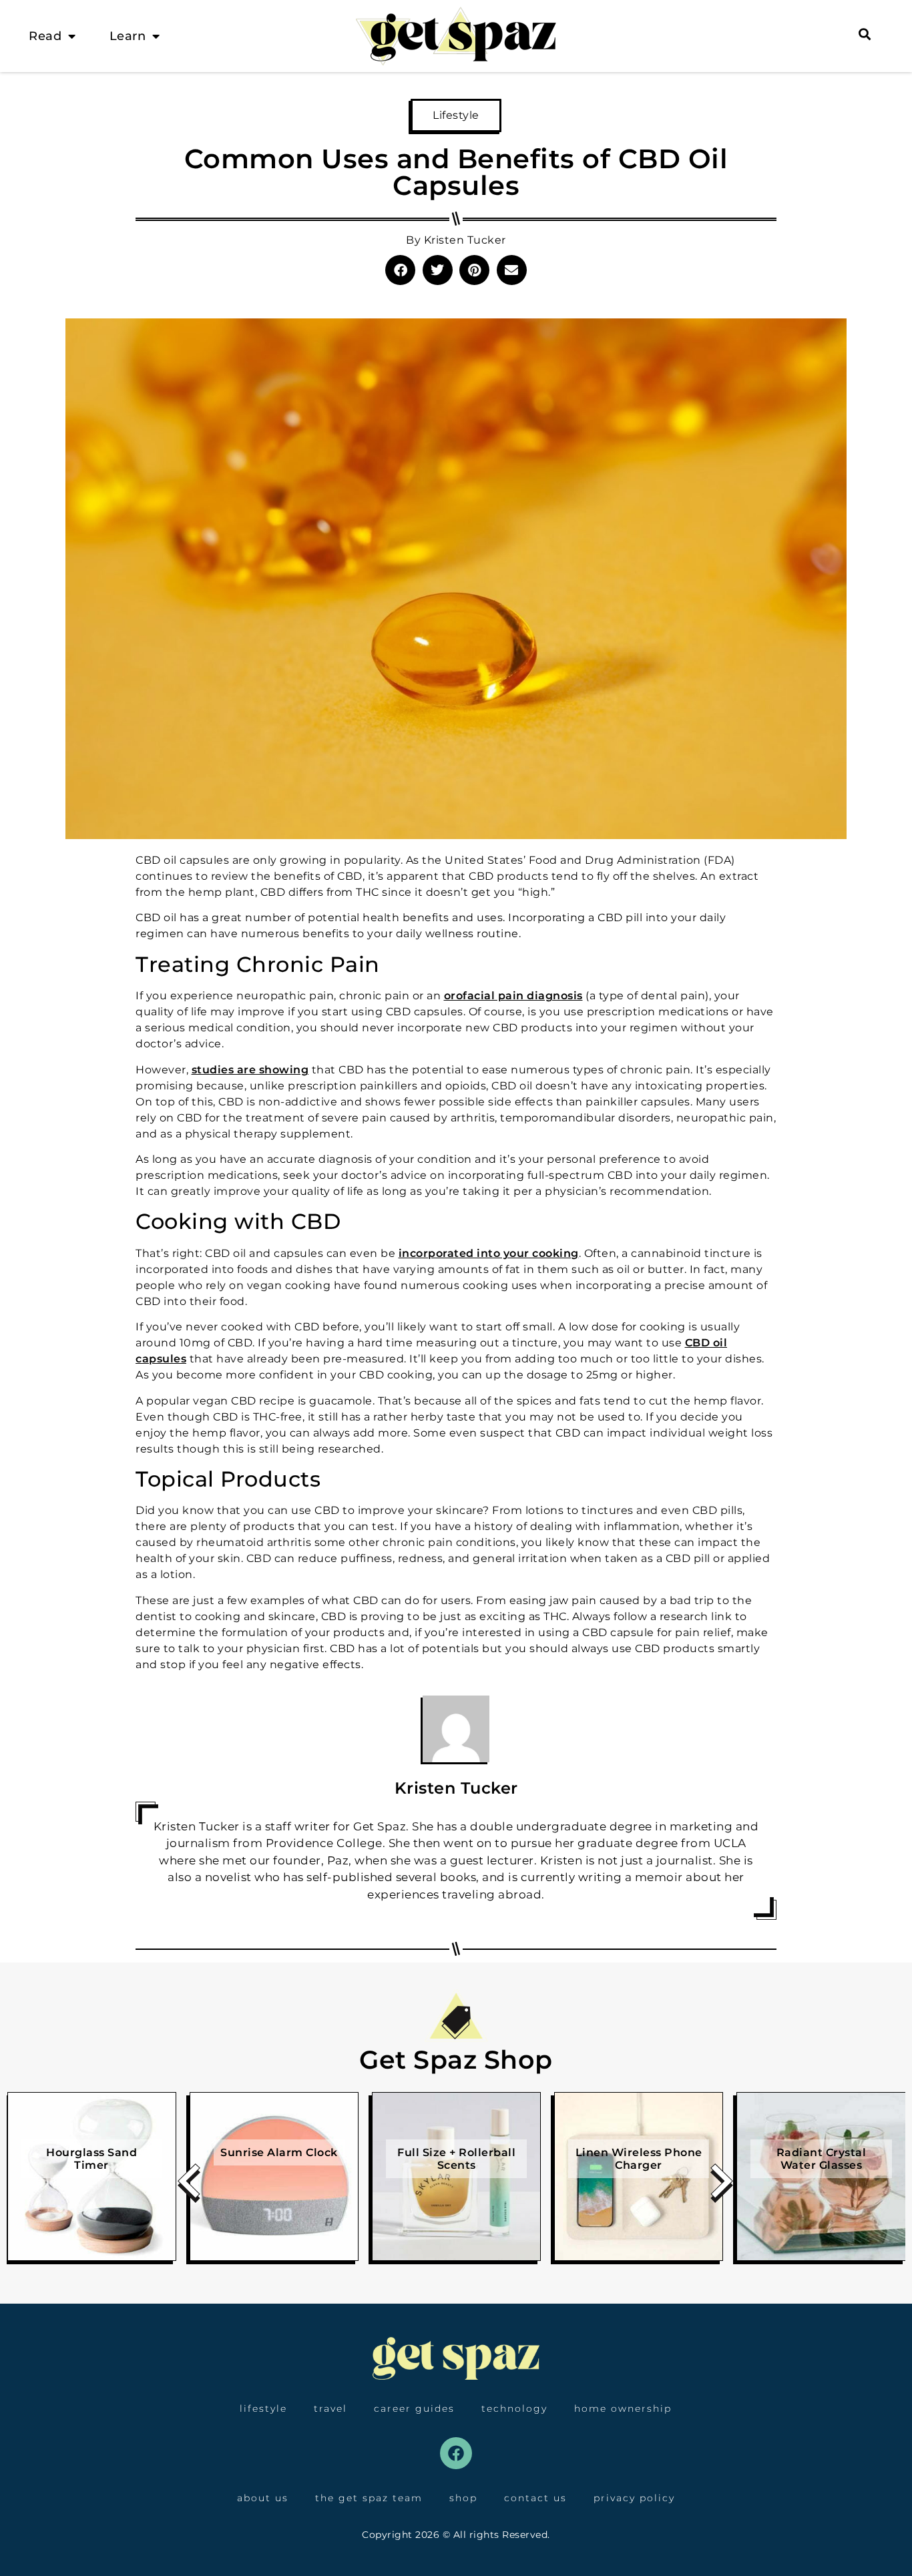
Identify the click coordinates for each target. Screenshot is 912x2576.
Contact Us (535, 2498)
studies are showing (250, 1070)
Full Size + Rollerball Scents (456, 2159)
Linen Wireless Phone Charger (639, 2159)
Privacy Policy (634, 2498)
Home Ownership (623, 2408)
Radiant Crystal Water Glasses (822, 2159)
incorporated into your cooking (489, 1253)
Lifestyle (456, 115)
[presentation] (190, 2186)
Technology (514, 2408)
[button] (400, 270)
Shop (463, 2498)
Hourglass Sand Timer (91, 2159)
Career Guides (414, 2408)
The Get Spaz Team (369, 2498)
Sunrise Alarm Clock (279, 2152)
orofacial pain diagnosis (513, 996)
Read (45, 36)
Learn (128, 36)
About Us (263, 2498)
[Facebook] (456, 2453)
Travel (330, 2408)
